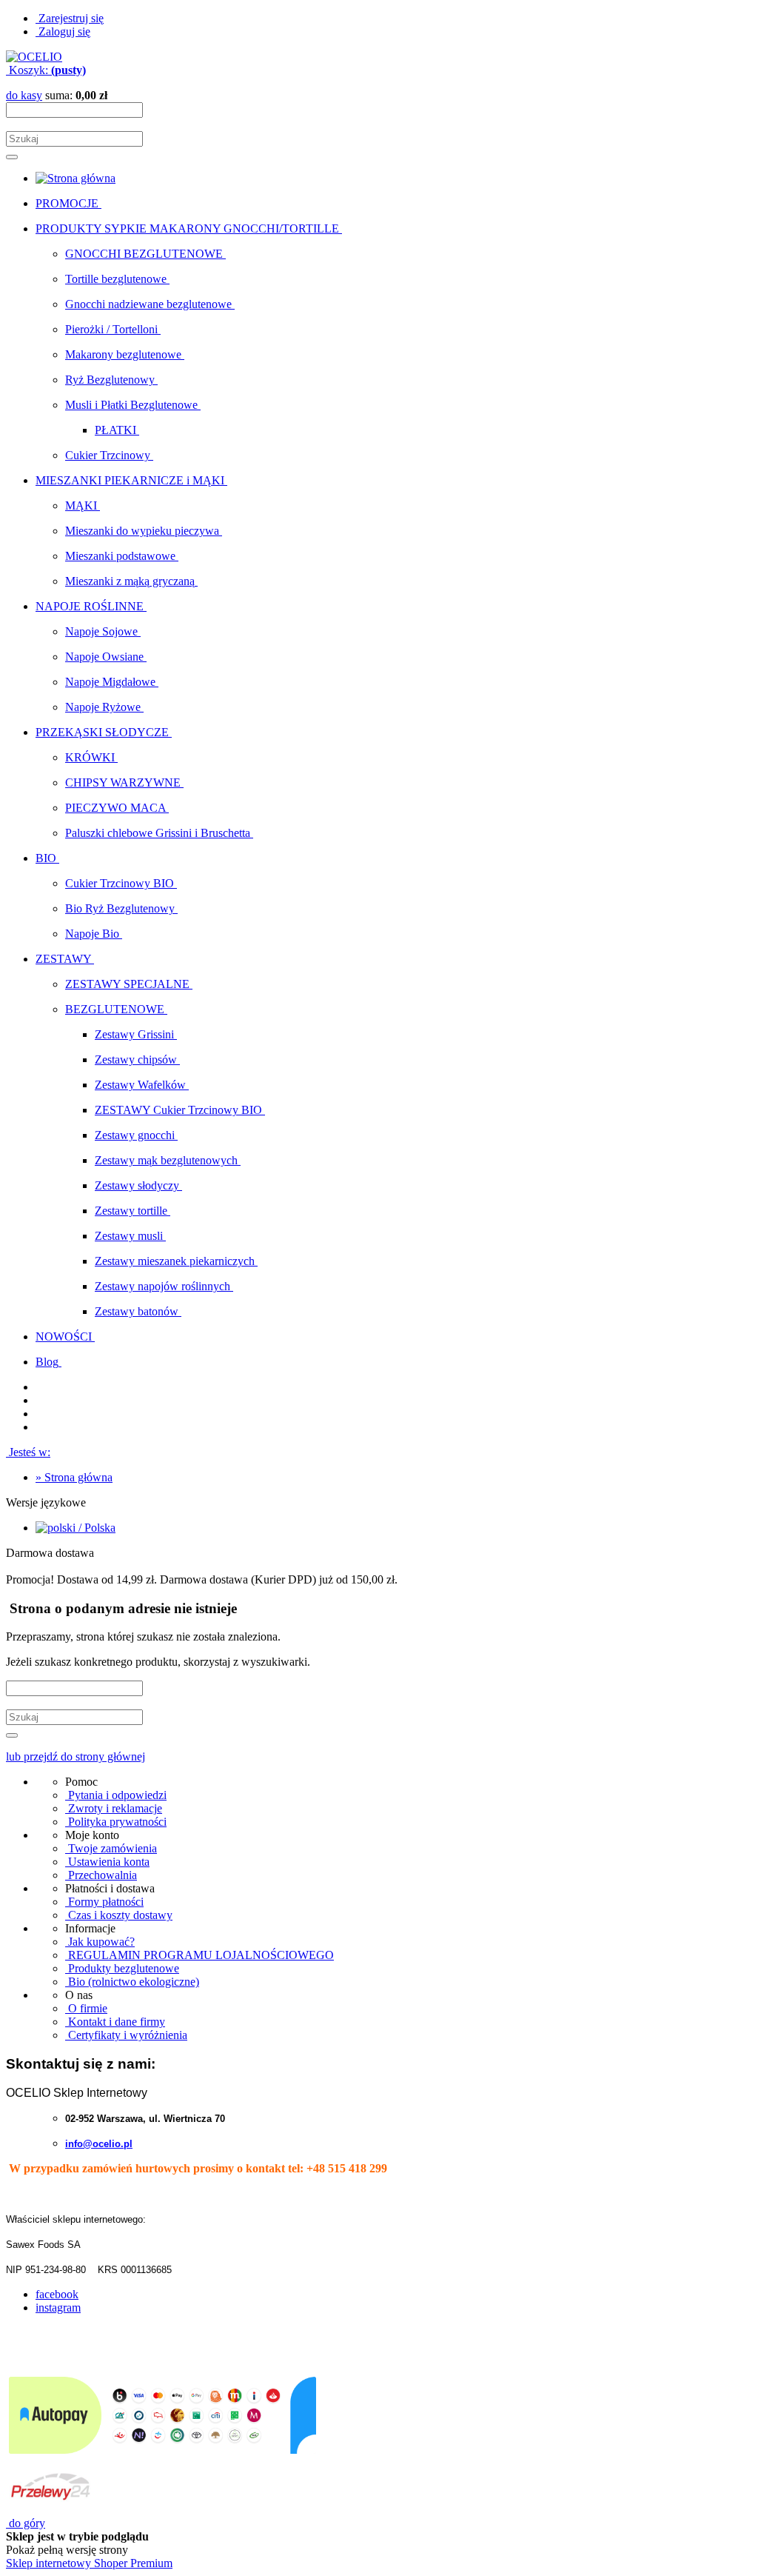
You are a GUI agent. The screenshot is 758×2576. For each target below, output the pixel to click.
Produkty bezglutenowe (122, 1968)
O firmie (86, 2008)
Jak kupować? (100, 1942)
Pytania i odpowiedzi (116, 1795)
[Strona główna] (34, 57)
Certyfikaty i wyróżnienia (126, 2035)
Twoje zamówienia (111, 1848)
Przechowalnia (101, 1875)
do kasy (24, 95)
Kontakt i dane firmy (115, 2022)
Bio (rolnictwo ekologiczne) (132, 1982)
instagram (58, 2308)
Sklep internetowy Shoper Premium (89, 2563)
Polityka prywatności (116, 1822)
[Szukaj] (12, 157)
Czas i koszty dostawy (119, 1915)
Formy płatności (104, 1902)
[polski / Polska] (76, 1528)
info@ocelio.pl (99, 2144)
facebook (57, 2294)
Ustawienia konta (107, 1862)
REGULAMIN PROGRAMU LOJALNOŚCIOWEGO (199, 1955)
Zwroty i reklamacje (114, 1808)
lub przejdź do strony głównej (76, 1756)
